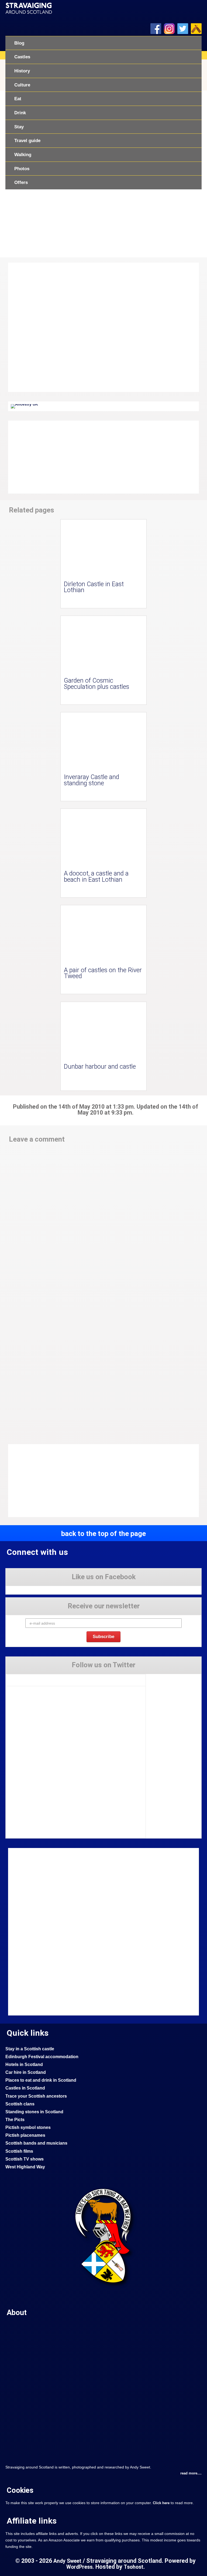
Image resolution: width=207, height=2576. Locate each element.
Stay (19, 127)
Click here (161, 2503)
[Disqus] (103, 1222)
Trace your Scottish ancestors (36, 2096)
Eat (18, 99)
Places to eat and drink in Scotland (41, 2080)
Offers (21, 182)
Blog (19, 43)
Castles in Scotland (25, 2088)
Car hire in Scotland (26, 2072)
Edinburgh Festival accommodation (42, 2057)
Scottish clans (20, 2104)
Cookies (20, 2490)
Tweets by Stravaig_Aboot (27, 1678)
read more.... (191, 2473)
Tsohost (134, 2567)
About (17, 2313)
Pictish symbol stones (28, 2127)
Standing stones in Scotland (34, 2112)
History (22, 71)
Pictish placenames (25, 2135)
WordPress (79, 2567)
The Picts (15, 2120)
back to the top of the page (103, 1534)
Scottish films (19, 2151)
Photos (22, 169)
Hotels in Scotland (24, 2065)
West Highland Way (25, 2167)
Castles (22, 57)
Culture (22, 85)
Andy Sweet (67, 2561)
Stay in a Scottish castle (30, 2049)
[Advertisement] (51, 457)
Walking (23, 155)
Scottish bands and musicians (36, 2143)
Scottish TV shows (25, 2159)
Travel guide (27, 140)
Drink (20, 113)
